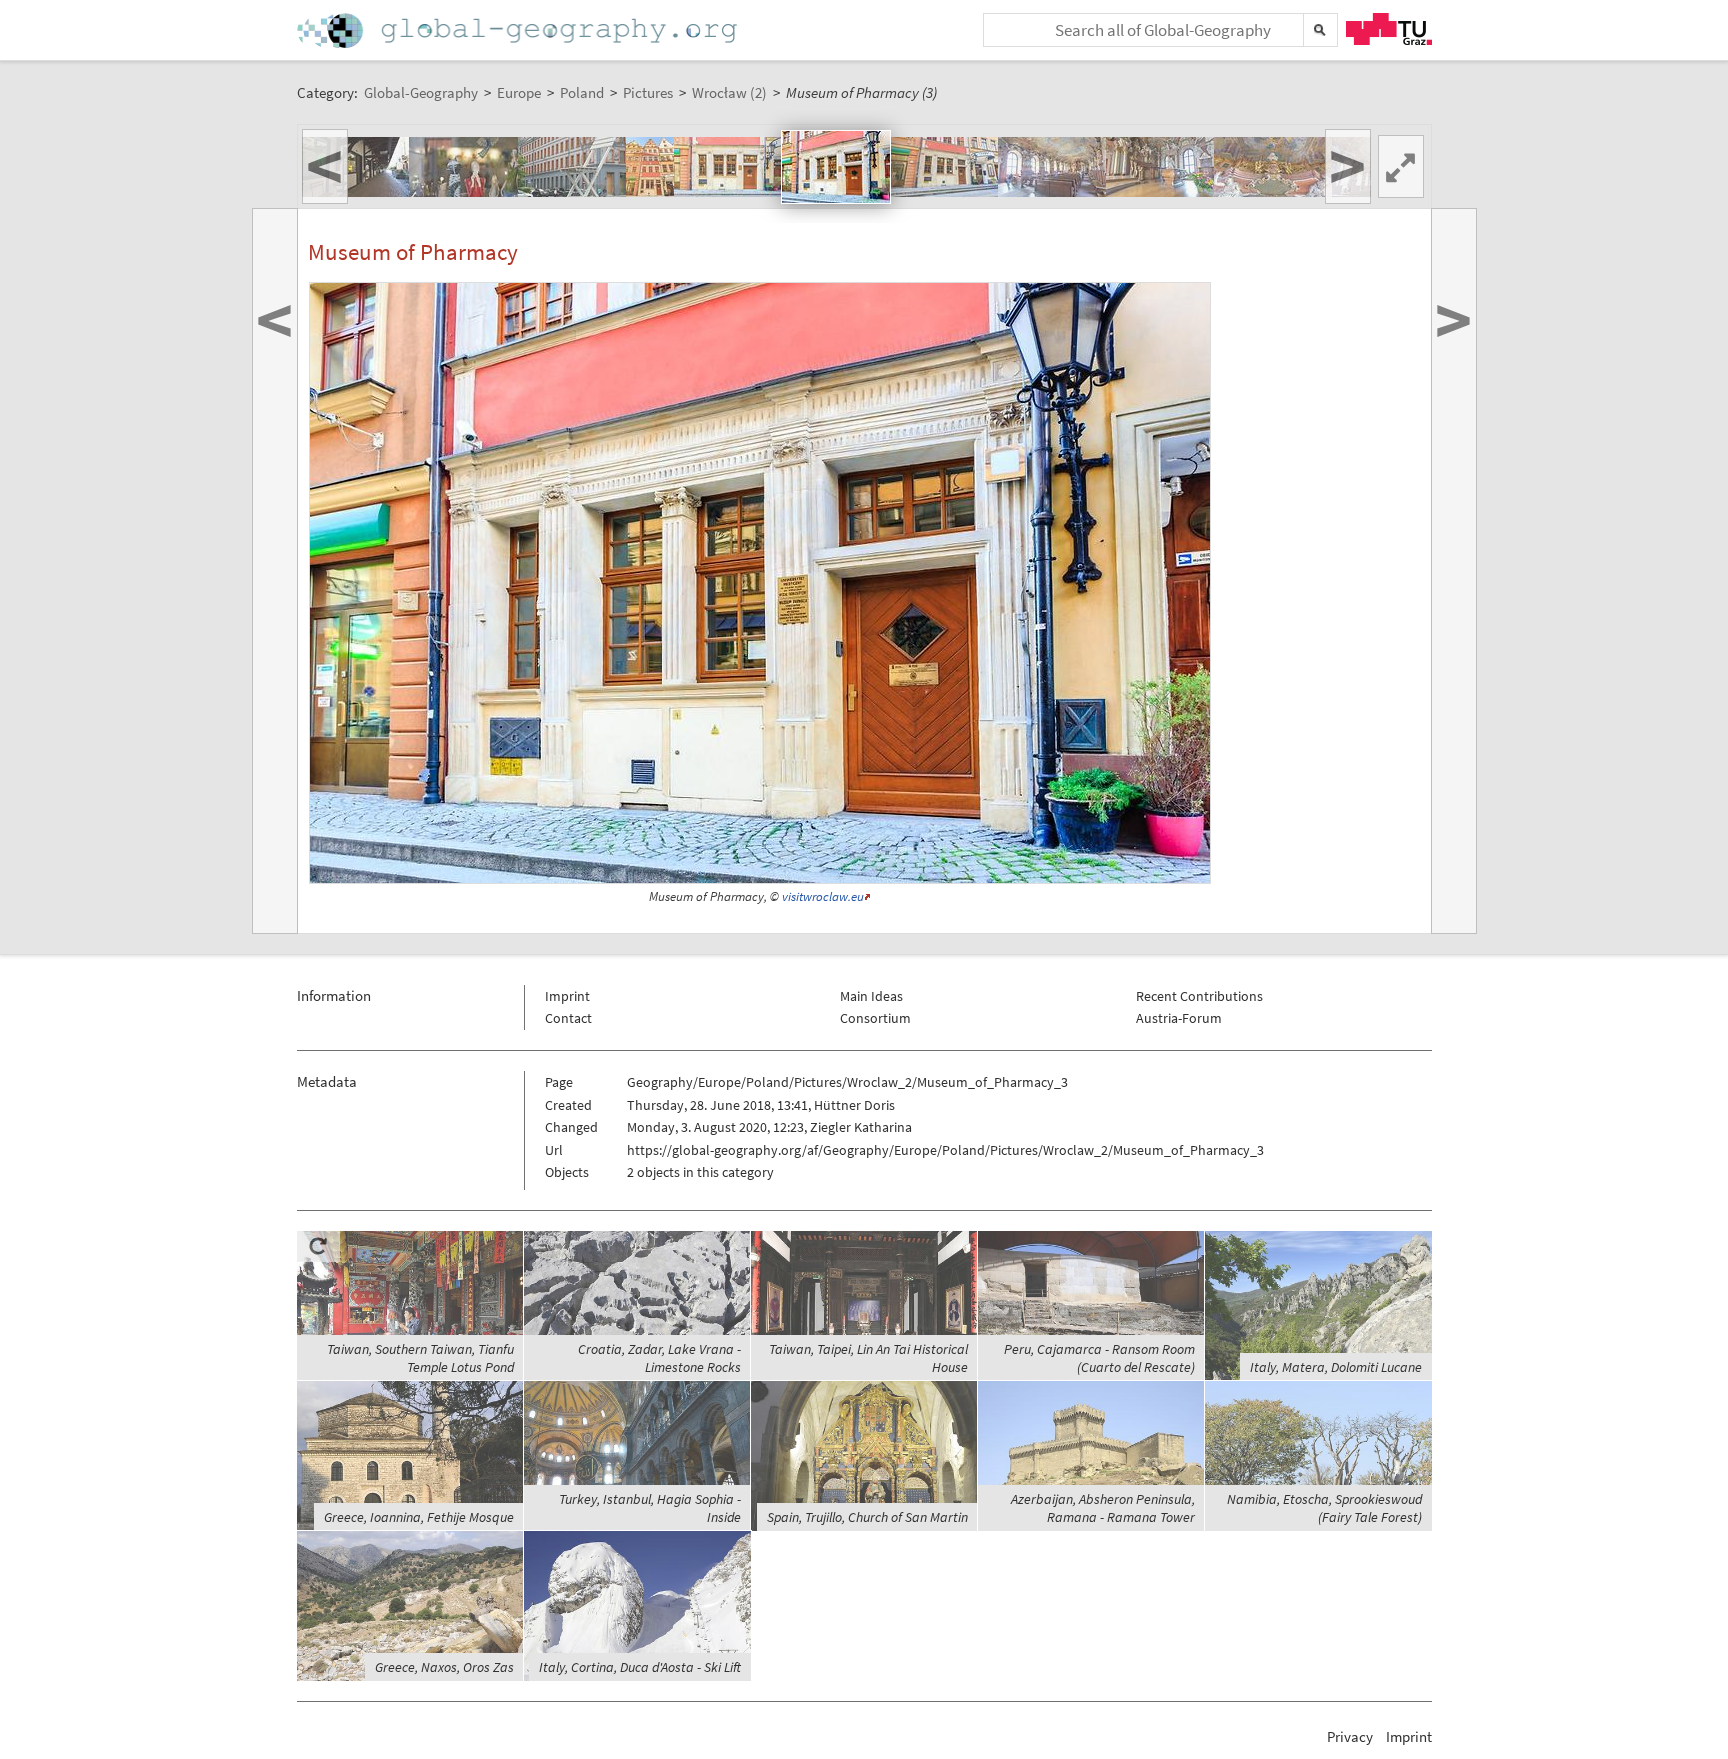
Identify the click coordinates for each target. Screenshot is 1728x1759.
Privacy (1350, 1736)
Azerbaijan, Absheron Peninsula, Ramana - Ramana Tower (1103, 1508)
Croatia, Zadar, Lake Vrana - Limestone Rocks (659, 1358)
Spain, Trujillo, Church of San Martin (867, 1517)
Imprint (567, 996)
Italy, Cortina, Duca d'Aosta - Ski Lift (640, 1667)
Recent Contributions (1199, 996)
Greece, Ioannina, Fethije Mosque (419, 1517)
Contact (568, 1018)
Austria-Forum (1179, 1018)
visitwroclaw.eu (823, 896)
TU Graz (1389, 29)
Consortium (875, 1018)
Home (519, 30)
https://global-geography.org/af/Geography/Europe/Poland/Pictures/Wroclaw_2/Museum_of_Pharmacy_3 (945, 1150)
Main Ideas (871, 996)
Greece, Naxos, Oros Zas (444, 1667)
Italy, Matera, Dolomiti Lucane (1336, 1367)
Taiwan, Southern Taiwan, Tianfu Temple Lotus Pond (420, 1358)
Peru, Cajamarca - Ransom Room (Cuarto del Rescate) (1099, 1358)
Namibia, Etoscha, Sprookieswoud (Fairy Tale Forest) (1324, 1508)
